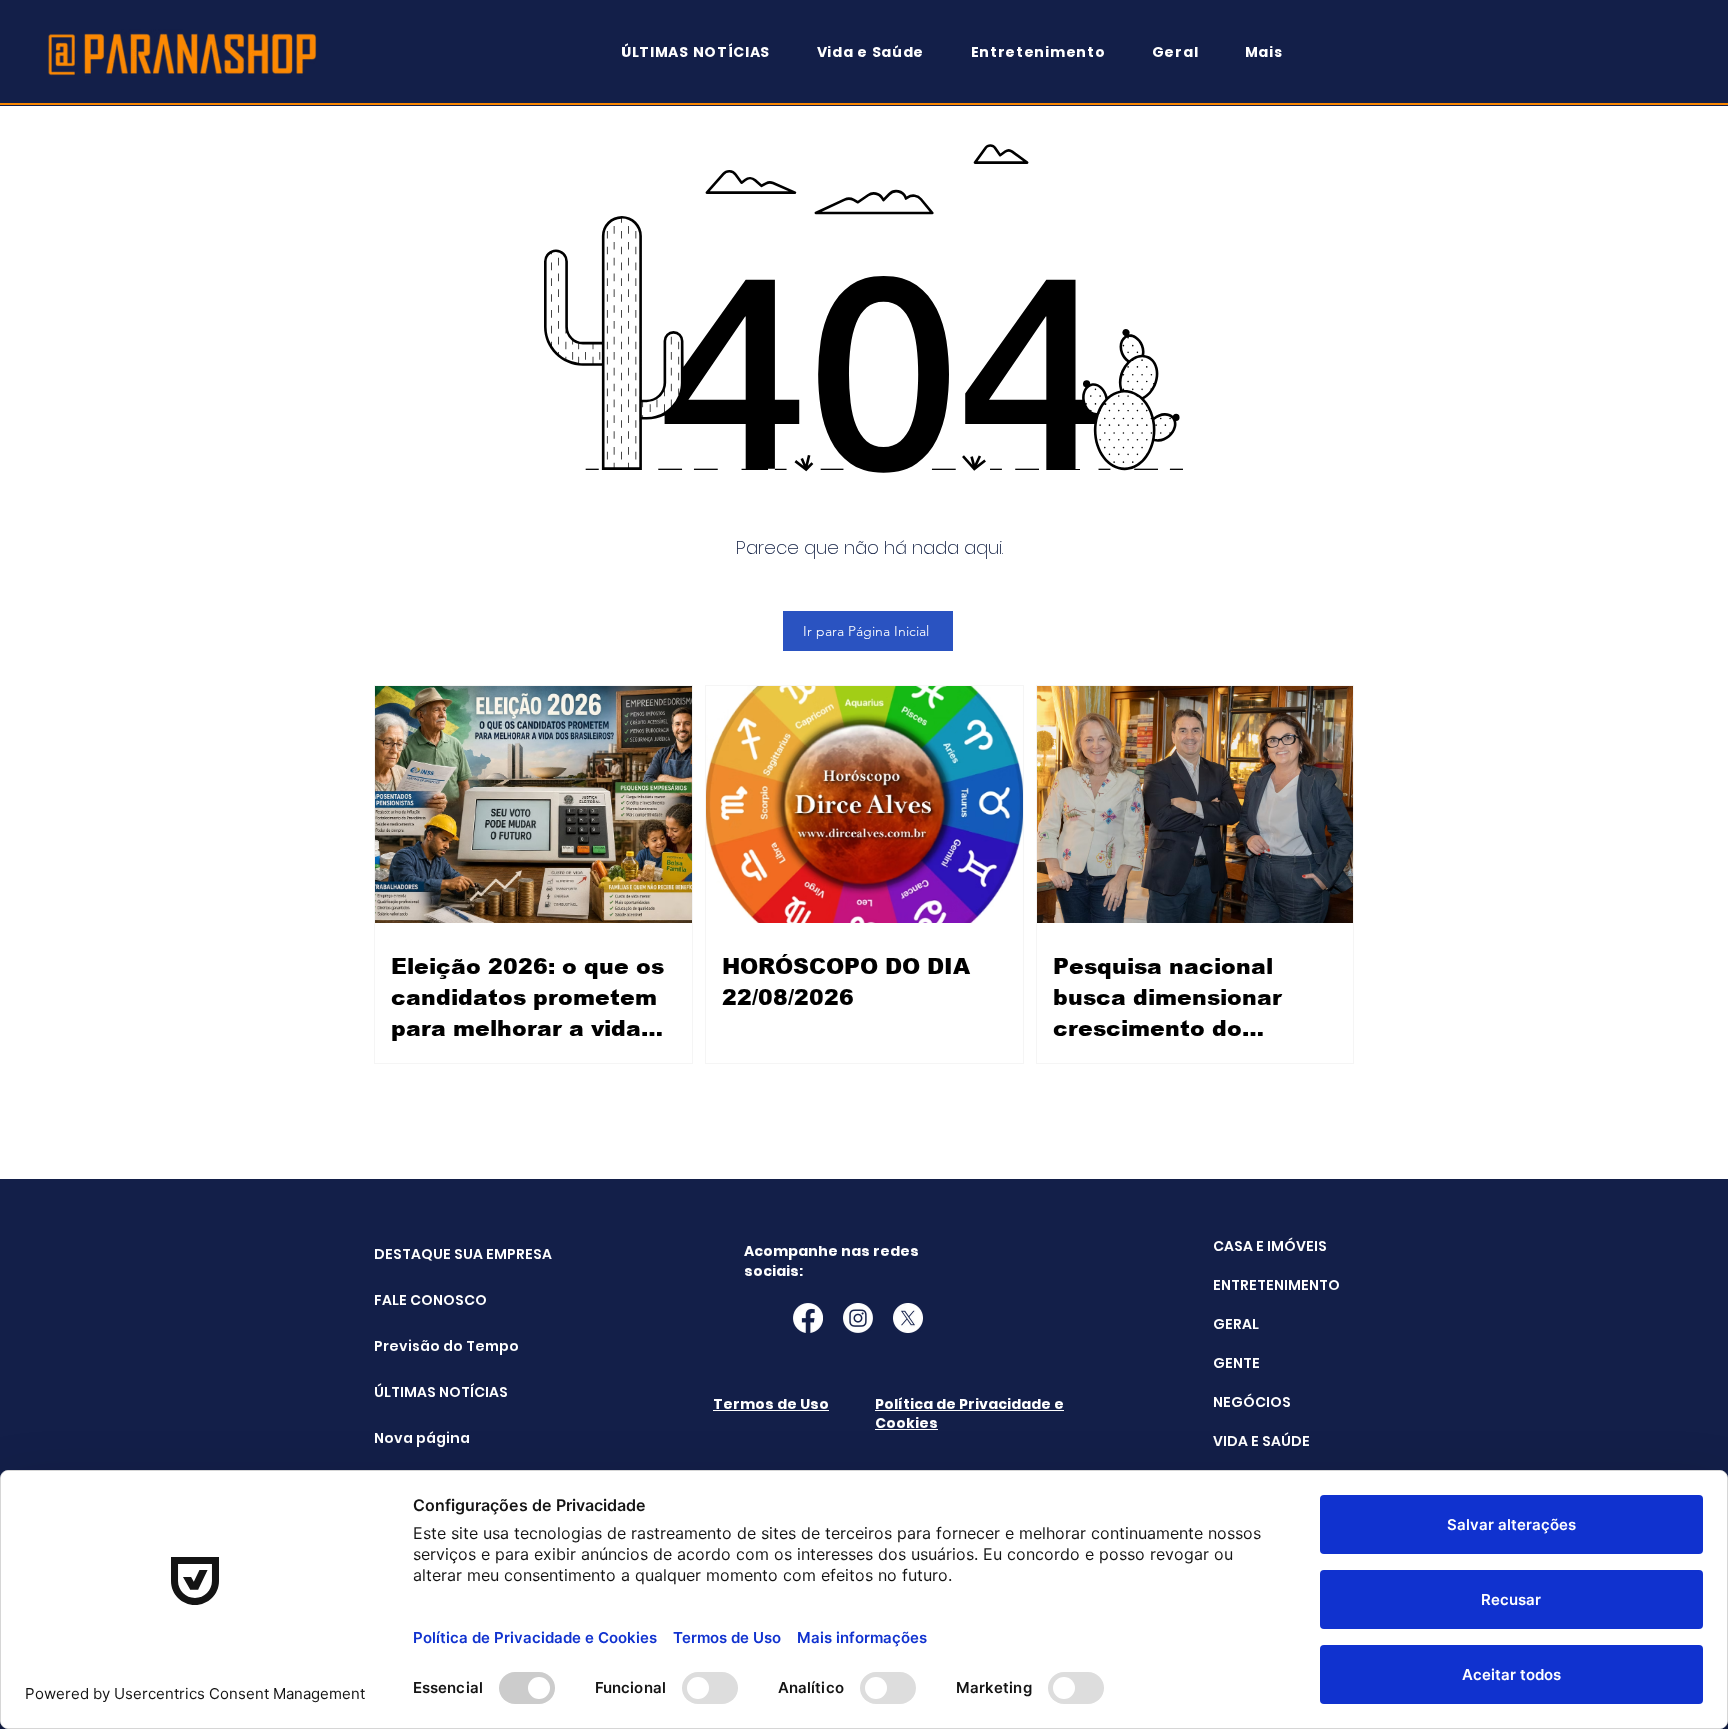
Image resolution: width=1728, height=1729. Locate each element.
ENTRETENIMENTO (1276, 1285)
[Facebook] (808, 1318)
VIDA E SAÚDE (1261, 1441)
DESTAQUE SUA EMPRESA (424, 1254)
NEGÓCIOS (1252, 1402)
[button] (1273, 52)
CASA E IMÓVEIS (1270, 1246)
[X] (908, 1318)
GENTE (1236, 1363)
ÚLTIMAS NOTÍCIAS (424, 1392)
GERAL (1236, 1324)
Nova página (422, 1438)
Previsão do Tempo (424, 1346)
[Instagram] (858, 1318)
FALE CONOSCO (424, 1300)
